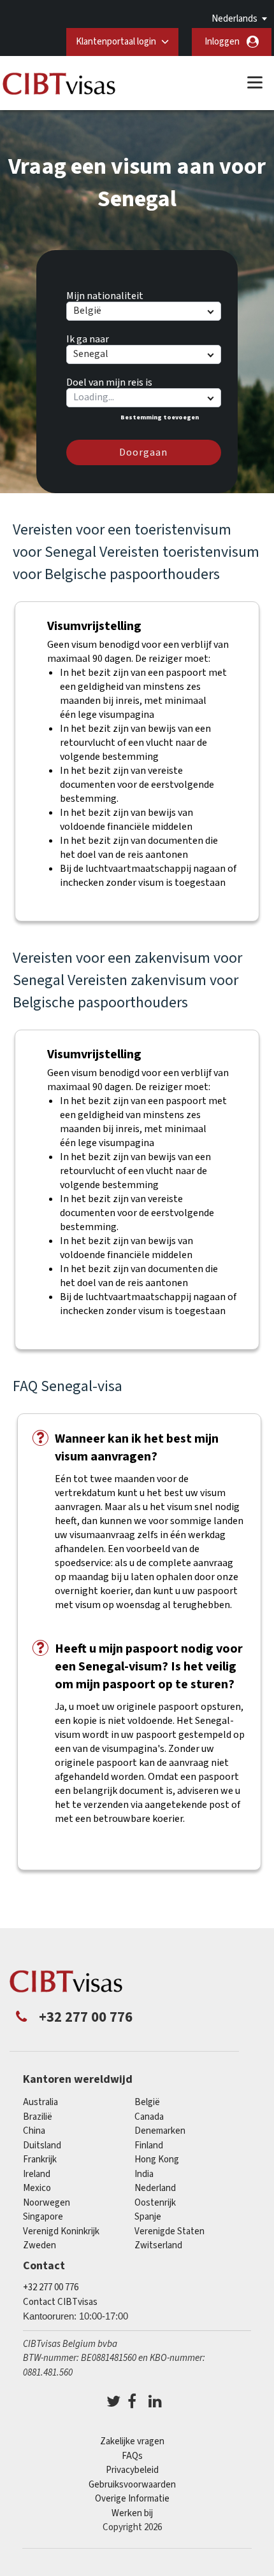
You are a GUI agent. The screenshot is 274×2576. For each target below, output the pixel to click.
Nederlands (234, 19)
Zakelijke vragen (132, 2441)
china (34, 2131)
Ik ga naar (88, 337)
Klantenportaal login (116, 42)
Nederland (155, 2188)
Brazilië (38, 2117)
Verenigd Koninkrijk (61, 2231)
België (147, 2102)
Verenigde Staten (169, 2231)
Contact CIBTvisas (60, 2302)
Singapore (43, 2217)
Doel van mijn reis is (109, 381)
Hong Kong (157, 2159)
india (144, 2174)
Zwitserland (158, 2245)
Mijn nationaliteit (105, 294)
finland (149, 2145)
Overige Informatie (132, 2499)
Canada (149, 2117)
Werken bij (132, 2513)
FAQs (132, 2456)
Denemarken (160, 2131)
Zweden (40, 2245)
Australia (40, 2102)
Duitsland (42, 2145)
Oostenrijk (155, 2203)
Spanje (148, 2217)
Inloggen (222, 42)
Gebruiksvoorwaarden (132, 2485)
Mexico (37, 2188)
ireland (37, 2174)
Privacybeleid (132, 2470)
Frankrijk (40, 2159)
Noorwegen (47, 2203)
